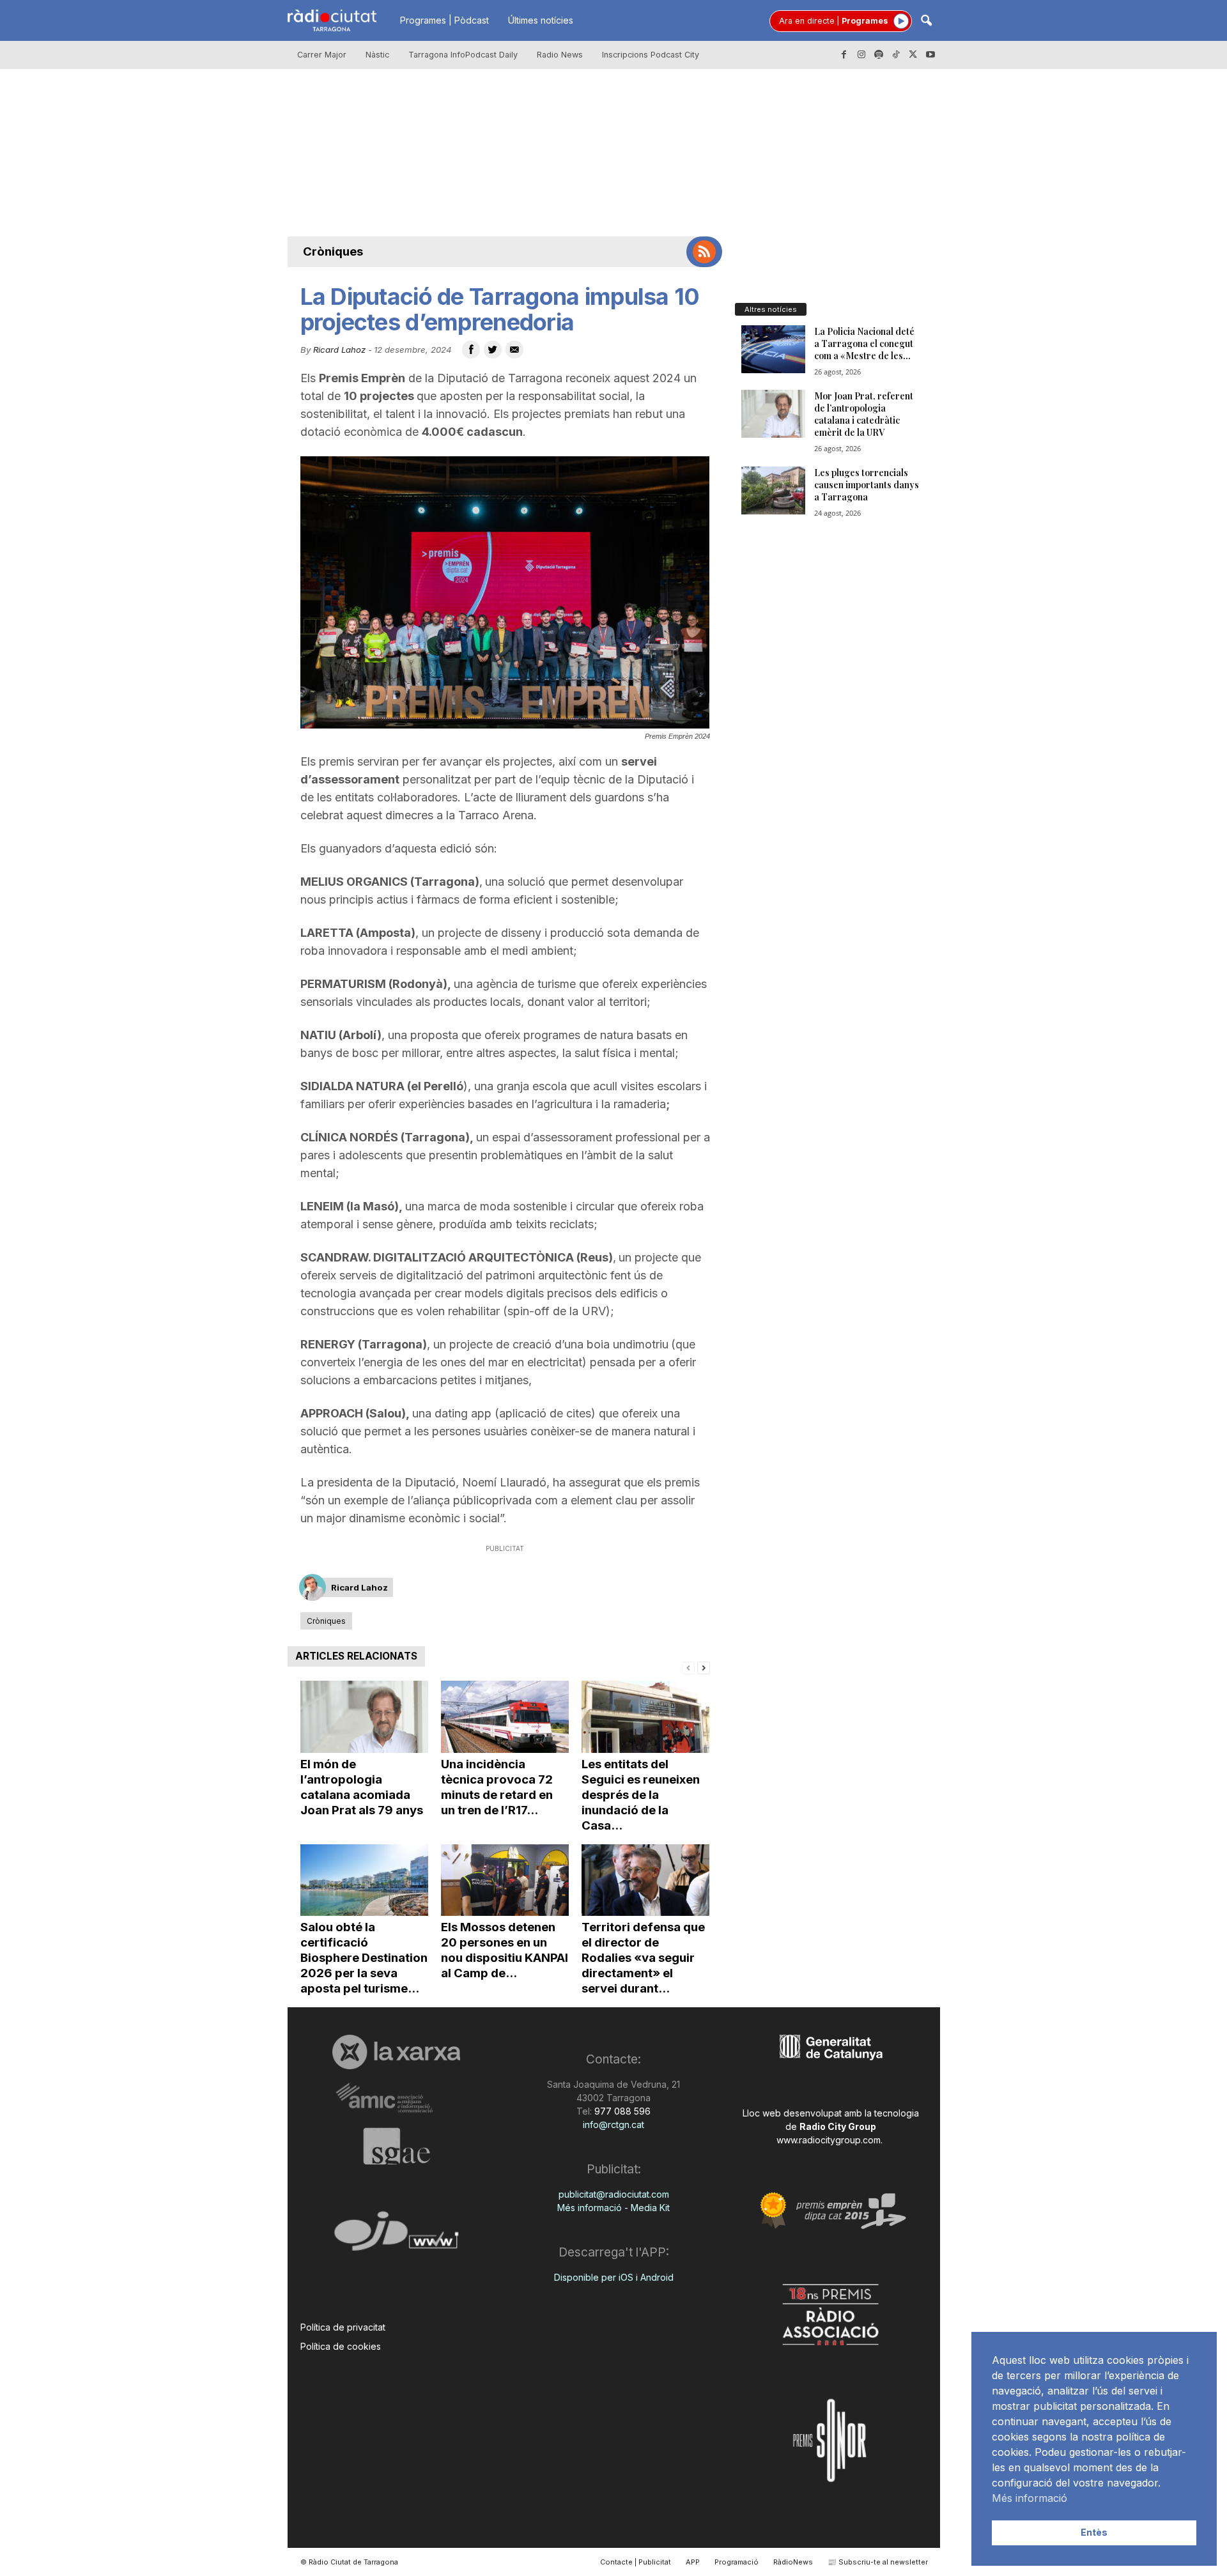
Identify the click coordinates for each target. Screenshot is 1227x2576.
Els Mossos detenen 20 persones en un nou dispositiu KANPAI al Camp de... (505, 1950)
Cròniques (333, 251)
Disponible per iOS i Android (614, 2277)
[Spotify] (879, 55)
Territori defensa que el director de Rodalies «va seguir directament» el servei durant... (643, 1958)
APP (693, 2562)
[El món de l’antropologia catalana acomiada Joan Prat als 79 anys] (364, 1717)
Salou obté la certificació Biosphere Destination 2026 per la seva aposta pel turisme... (364, 1958)
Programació (737, 2562)
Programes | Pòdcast (444, 20)
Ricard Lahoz (339, 350)
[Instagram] (861, 55)
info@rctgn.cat (613, 2125)
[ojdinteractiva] (397, 2236)
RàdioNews (793, 2562)
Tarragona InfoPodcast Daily (463, 55)
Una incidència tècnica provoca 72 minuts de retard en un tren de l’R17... (497, 1787)
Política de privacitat (343, 2327)
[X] (913, 55)
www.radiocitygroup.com (829, 2140)
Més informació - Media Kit (613, 2208)
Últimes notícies (541, 20)
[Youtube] (930, 55)
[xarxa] (397, 2052)
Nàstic (377, 55)
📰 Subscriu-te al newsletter (878, 2562)
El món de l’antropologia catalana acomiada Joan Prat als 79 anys (362, 1787)
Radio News (560, 55)
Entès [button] (1094, 2532)
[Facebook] (844, 55)
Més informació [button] (1030, 2498)
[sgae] (397, 2146)
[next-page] (704, 1667)
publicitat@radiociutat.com (614, 2194)
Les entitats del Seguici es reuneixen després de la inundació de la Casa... (641, 1795)
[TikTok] (896, 55)
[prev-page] (688, 1667)
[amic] (397, 2098)
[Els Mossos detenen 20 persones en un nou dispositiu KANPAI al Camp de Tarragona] (505, 1880)
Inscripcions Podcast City (651, 55)
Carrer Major (322, 55)
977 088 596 (621, 2111)
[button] (926, 21)
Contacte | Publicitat (636, 2562)
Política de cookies (341, 2346)
